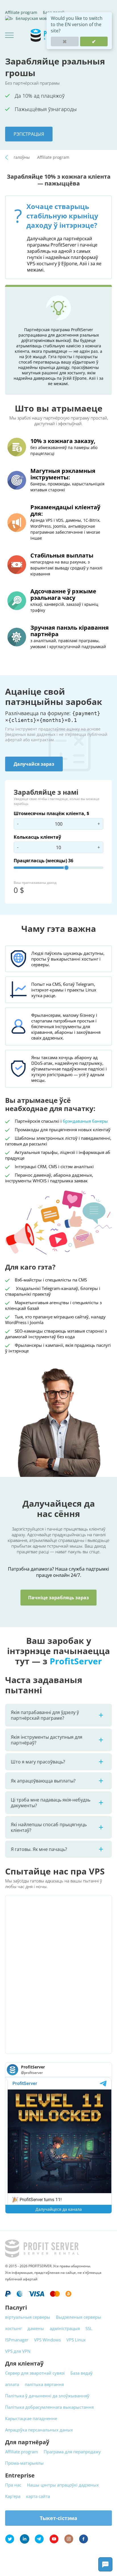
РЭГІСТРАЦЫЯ (29, 134)
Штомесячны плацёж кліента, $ (51, 813)
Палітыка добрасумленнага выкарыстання (49, 2407)
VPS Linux (76, 2340)
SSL (89, 2328)
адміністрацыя (65, 2328)
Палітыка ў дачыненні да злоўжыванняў (47, 2396)
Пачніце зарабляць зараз (58, 1598)
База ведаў (82, 2373)
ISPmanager (17, 2340)
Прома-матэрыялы (24, 2463)
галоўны (22, 157)
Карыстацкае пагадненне (31, 2418)
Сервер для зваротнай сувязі (35, 2373)
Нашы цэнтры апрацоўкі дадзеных (63, 2485)
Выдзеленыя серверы (79, 2317)
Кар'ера (13, 2496)
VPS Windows (47, 2340)
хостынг (13, 2328)
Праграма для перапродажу (72, 2452)
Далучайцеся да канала (59, 2209)
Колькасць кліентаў (37, 837)
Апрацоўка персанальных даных (39, 2430)
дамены (36, 2328)
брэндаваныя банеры (85, 1121)
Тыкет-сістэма (58, 2518)
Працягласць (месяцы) (43, 861)
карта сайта (38, 2496)
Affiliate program (21, 12)
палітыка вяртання (44, 2384)
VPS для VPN (18, 2351)
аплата (12, 2384)
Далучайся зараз (34, 764)
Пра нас (13, 2485)
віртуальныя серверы (28, 2317)
